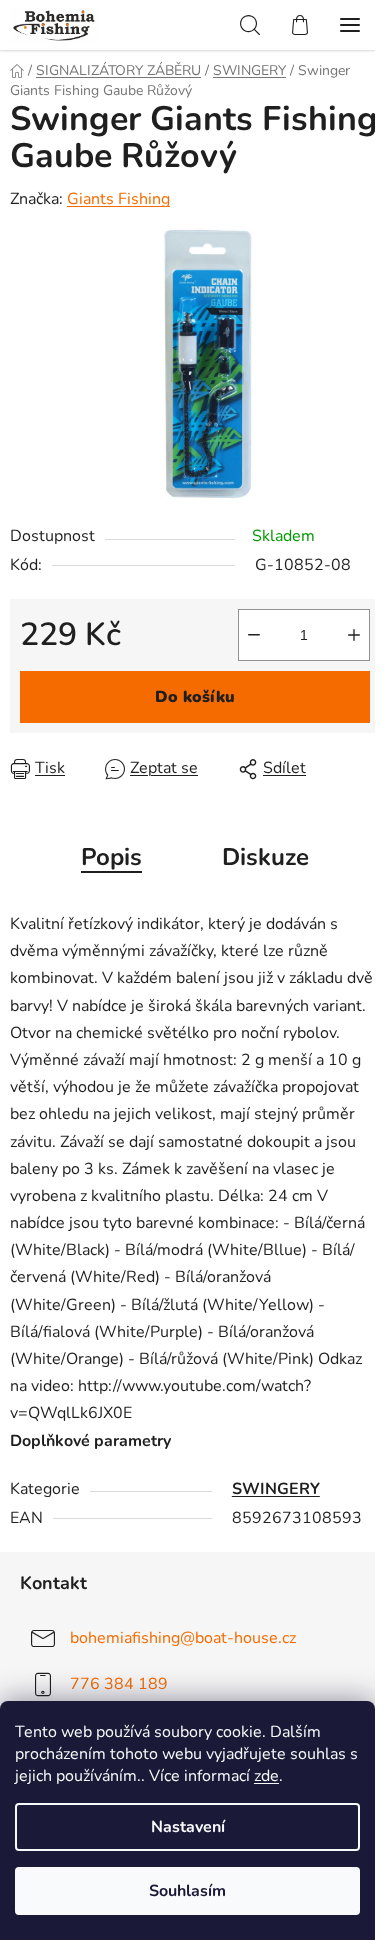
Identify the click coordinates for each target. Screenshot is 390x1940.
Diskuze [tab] (265, 857)
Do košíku (195, 697)
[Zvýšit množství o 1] (354, 635)
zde (266, 1776)
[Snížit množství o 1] (254, 635)
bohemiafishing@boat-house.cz (183, 1637)
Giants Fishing (118, 199)
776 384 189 (119, 1683)
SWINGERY (276, 1489)
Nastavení (188, 1827)
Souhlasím (187, 1891)
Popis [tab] (111, 857)
